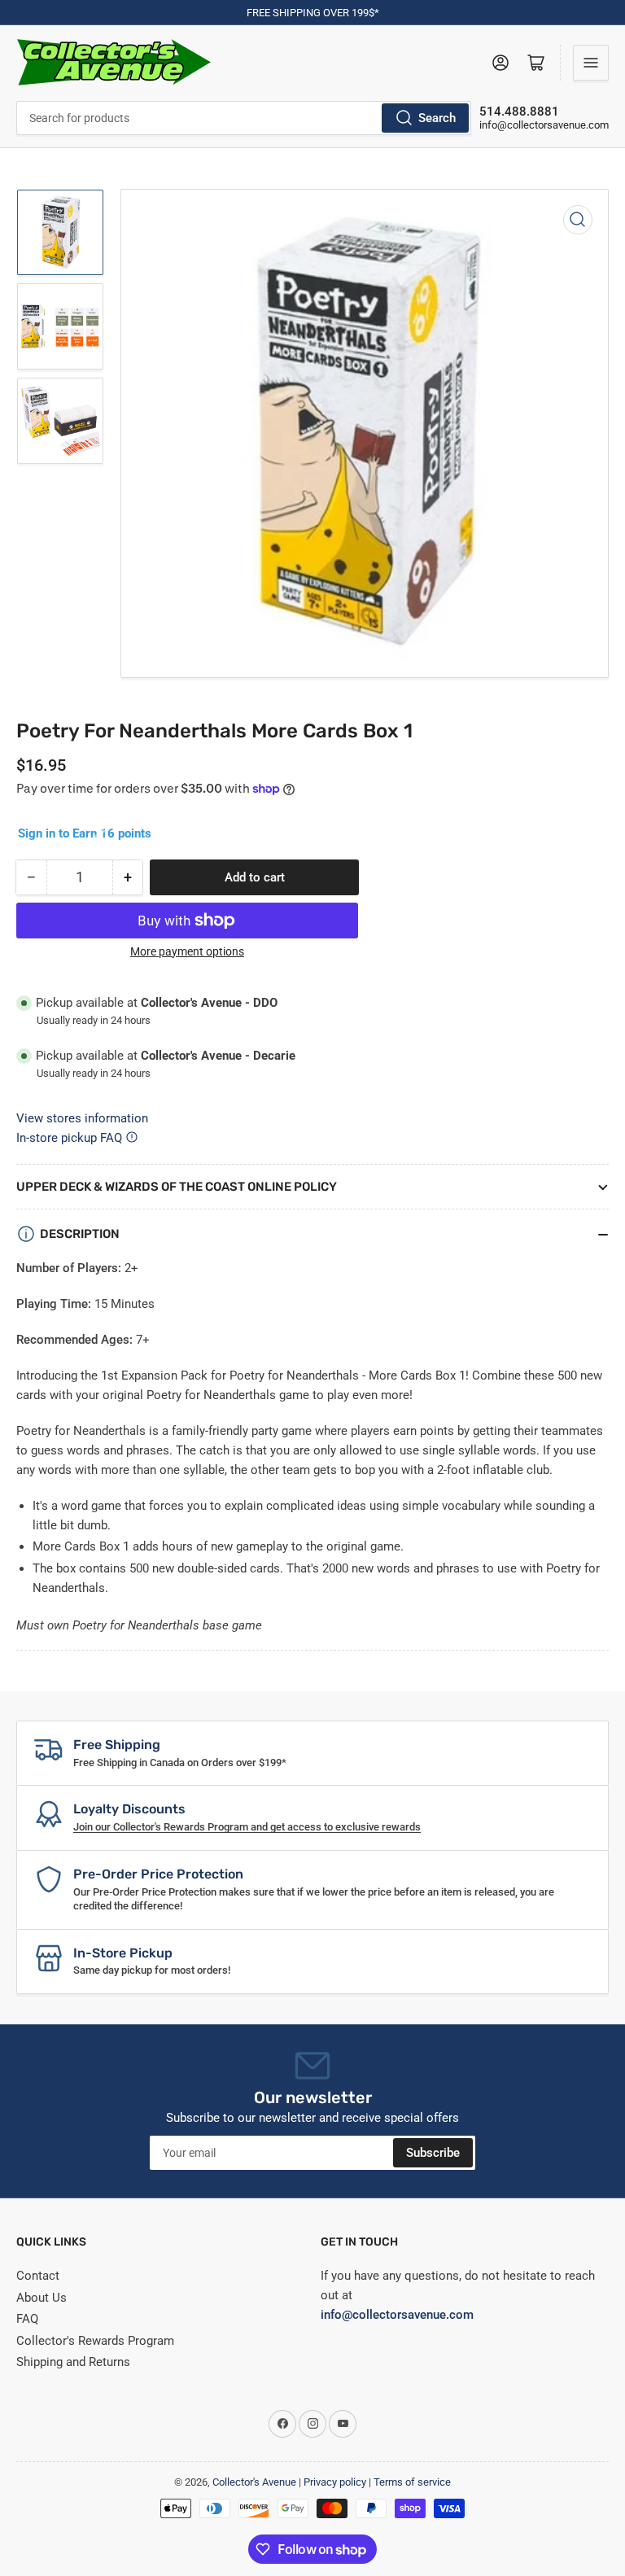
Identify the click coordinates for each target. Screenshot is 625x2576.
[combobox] (244, 118)
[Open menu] (591, 63)
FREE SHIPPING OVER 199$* (313, 13)
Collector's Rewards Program (95, 2341)
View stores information (82, 1118)
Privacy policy (335, 2482)
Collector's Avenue (254, 2482)
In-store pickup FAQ (69, 1138)
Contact (38, 2276)
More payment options (187, 951)
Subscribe (433, 2153)
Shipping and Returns (73, 2362)
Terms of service (412, 2482)
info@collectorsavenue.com (544, 125)
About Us (42, 2298)
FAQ (27, 2319)
